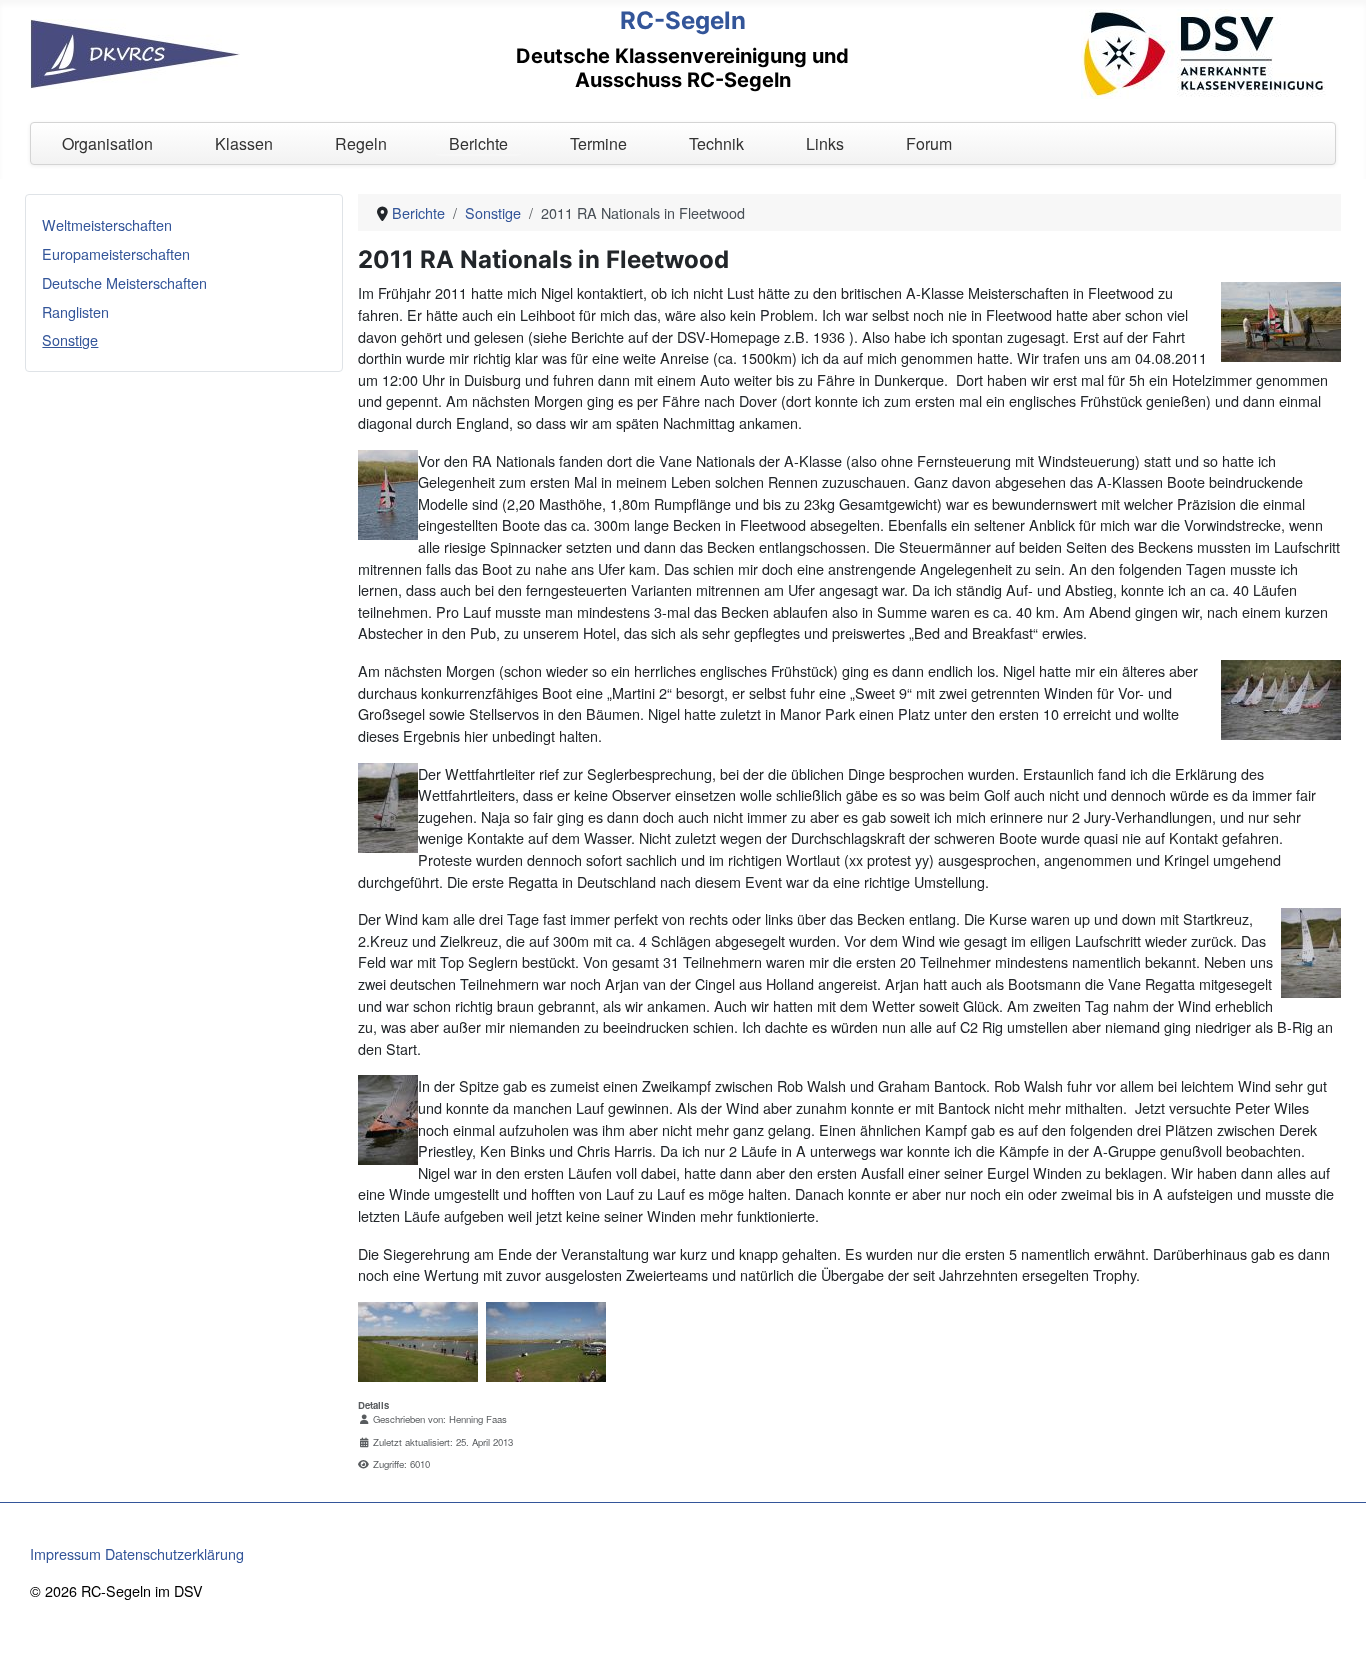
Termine (598, 143)
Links (825, 143)
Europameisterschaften (116, 253)
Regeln (361, 143)
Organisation (107, 143)
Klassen (244, 143)
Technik (716, 143)
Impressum (65, 1553)
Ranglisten (75, 311)
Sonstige (70, 339)
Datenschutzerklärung (174, 1553)
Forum (929, 143)
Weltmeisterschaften (107, 224)
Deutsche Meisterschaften (124, 282)
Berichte (478, 143)
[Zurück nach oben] (1333, 1623)
